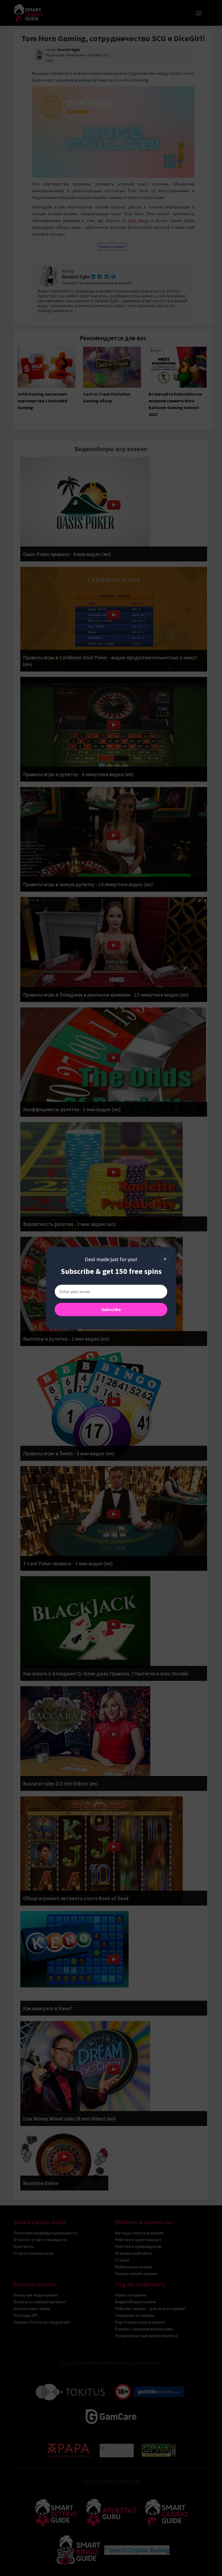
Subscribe (111, 1309)
